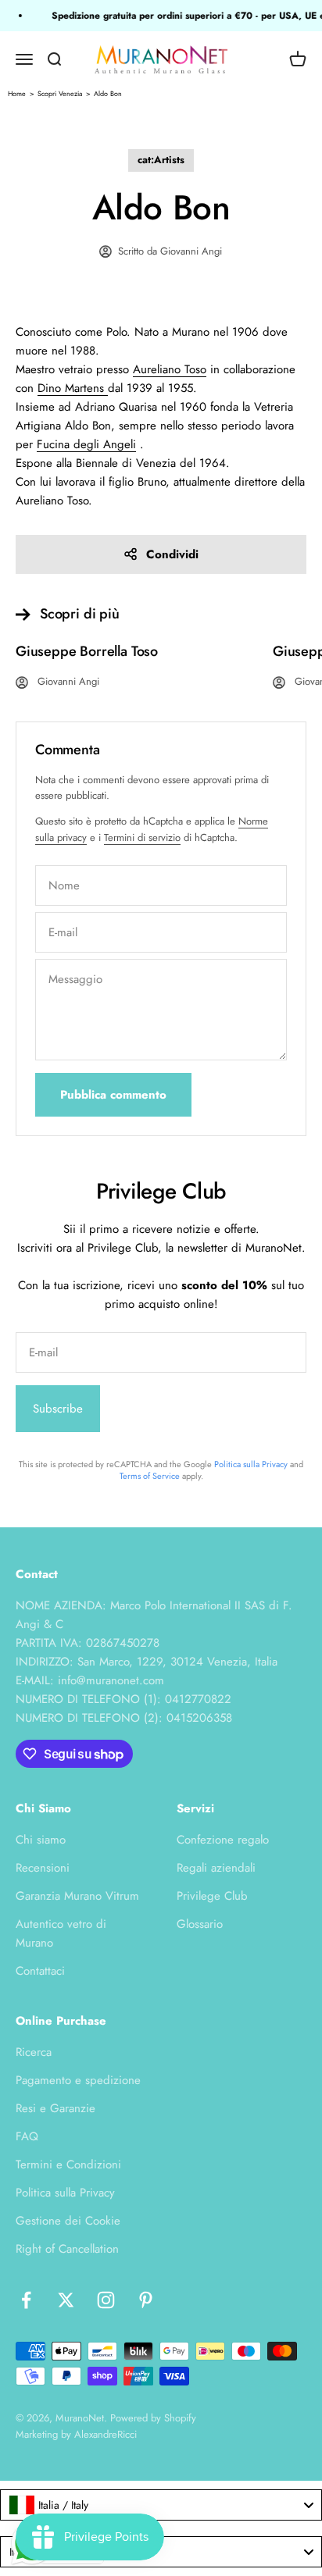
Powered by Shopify (153, 2418)
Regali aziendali (216, 1868)
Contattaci (40, 1971)
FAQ (27, 2136)
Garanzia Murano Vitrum (77, 1896)
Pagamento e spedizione (78, 2080)
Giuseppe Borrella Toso (87, 651)
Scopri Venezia (60, 93)
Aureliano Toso (170, 369)
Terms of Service (150, 1476)
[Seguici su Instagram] (106, 2300)
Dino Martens (71, 388)
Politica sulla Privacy (251, 1464)
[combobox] (161, 2505)
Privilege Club (212, 1896)
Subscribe (58, 1409)
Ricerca (34, 2052)
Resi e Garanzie (55, 2108)
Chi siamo (41, 1840)
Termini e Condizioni (68, 2164)
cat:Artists (161, 160)
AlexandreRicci (106, 2434)
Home (17, 93)
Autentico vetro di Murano (61, 1933)
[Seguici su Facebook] (26, 2300)
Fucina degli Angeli (86, 444)
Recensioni (43, 1868)
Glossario (200, 1924)
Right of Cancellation (67, 2249)
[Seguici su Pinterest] (146, 2300)
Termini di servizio (142, 837)
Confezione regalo (223, 1840)
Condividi (172, 554)
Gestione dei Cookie (68, 2221)
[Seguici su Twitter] (66, 2300)
